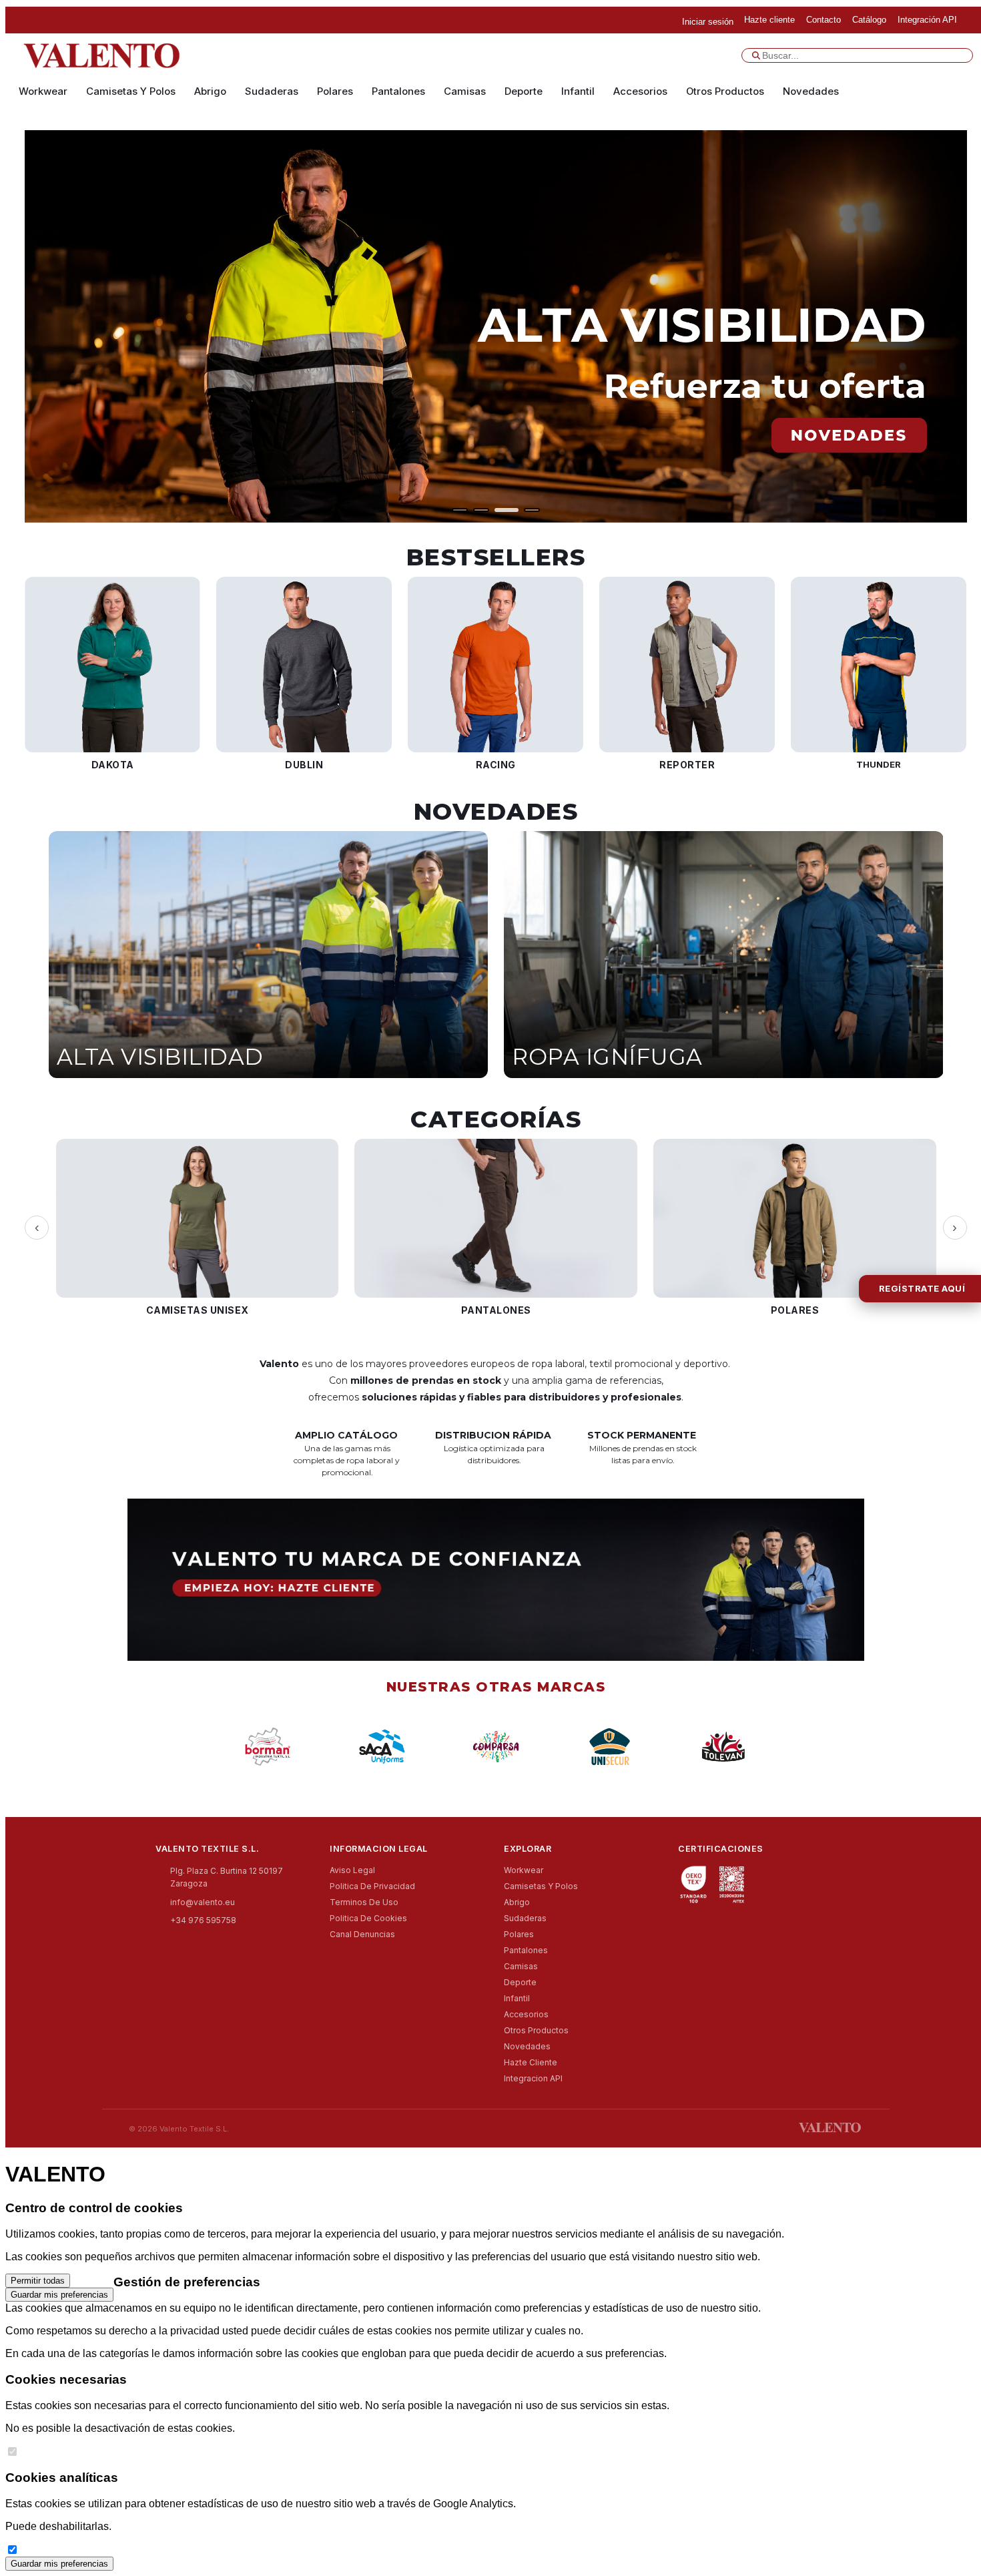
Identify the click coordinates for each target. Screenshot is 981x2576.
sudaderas (272, 91)
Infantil (578, 91)
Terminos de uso (364, 1902)
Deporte (524, 91)
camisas (465, 91)
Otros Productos (725, 91)
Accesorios (640, 91)
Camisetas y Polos (131, 91)
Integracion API (533, 2078)
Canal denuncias (362, 1934)
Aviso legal (352, 1870)
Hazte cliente (531, 2062)
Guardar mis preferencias (59, 2295)
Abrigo (210, 91)
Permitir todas (38, 2281)
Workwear (43, 91)
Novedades (811, 91)
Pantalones (398, 91)
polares (335, 91)
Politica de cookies (368, 1918)
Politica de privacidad (372, 1886)
